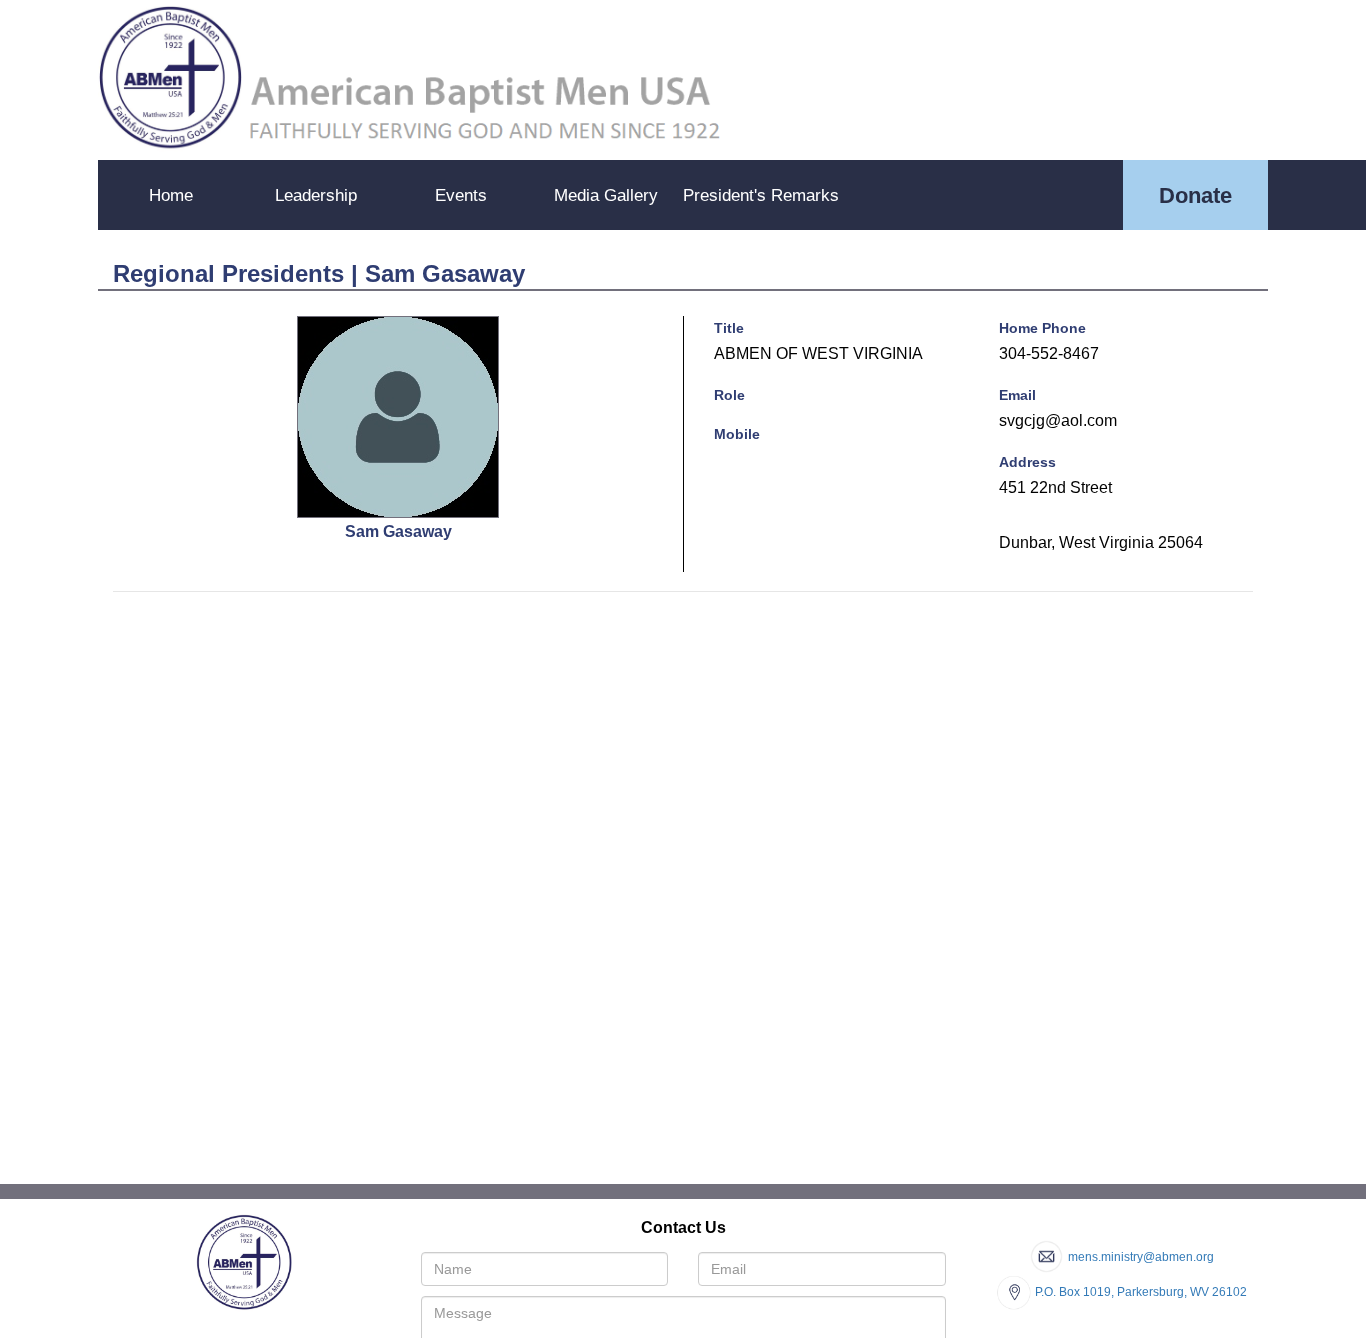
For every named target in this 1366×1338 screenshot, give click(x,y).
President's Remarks (761, 195)
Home (171, 195)
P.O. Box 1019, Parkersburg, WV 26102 (1141, 1292)
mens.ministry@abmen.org (1141, 1257)
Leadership (316, 195)
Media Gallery (606, 195)
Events (461, 195)
